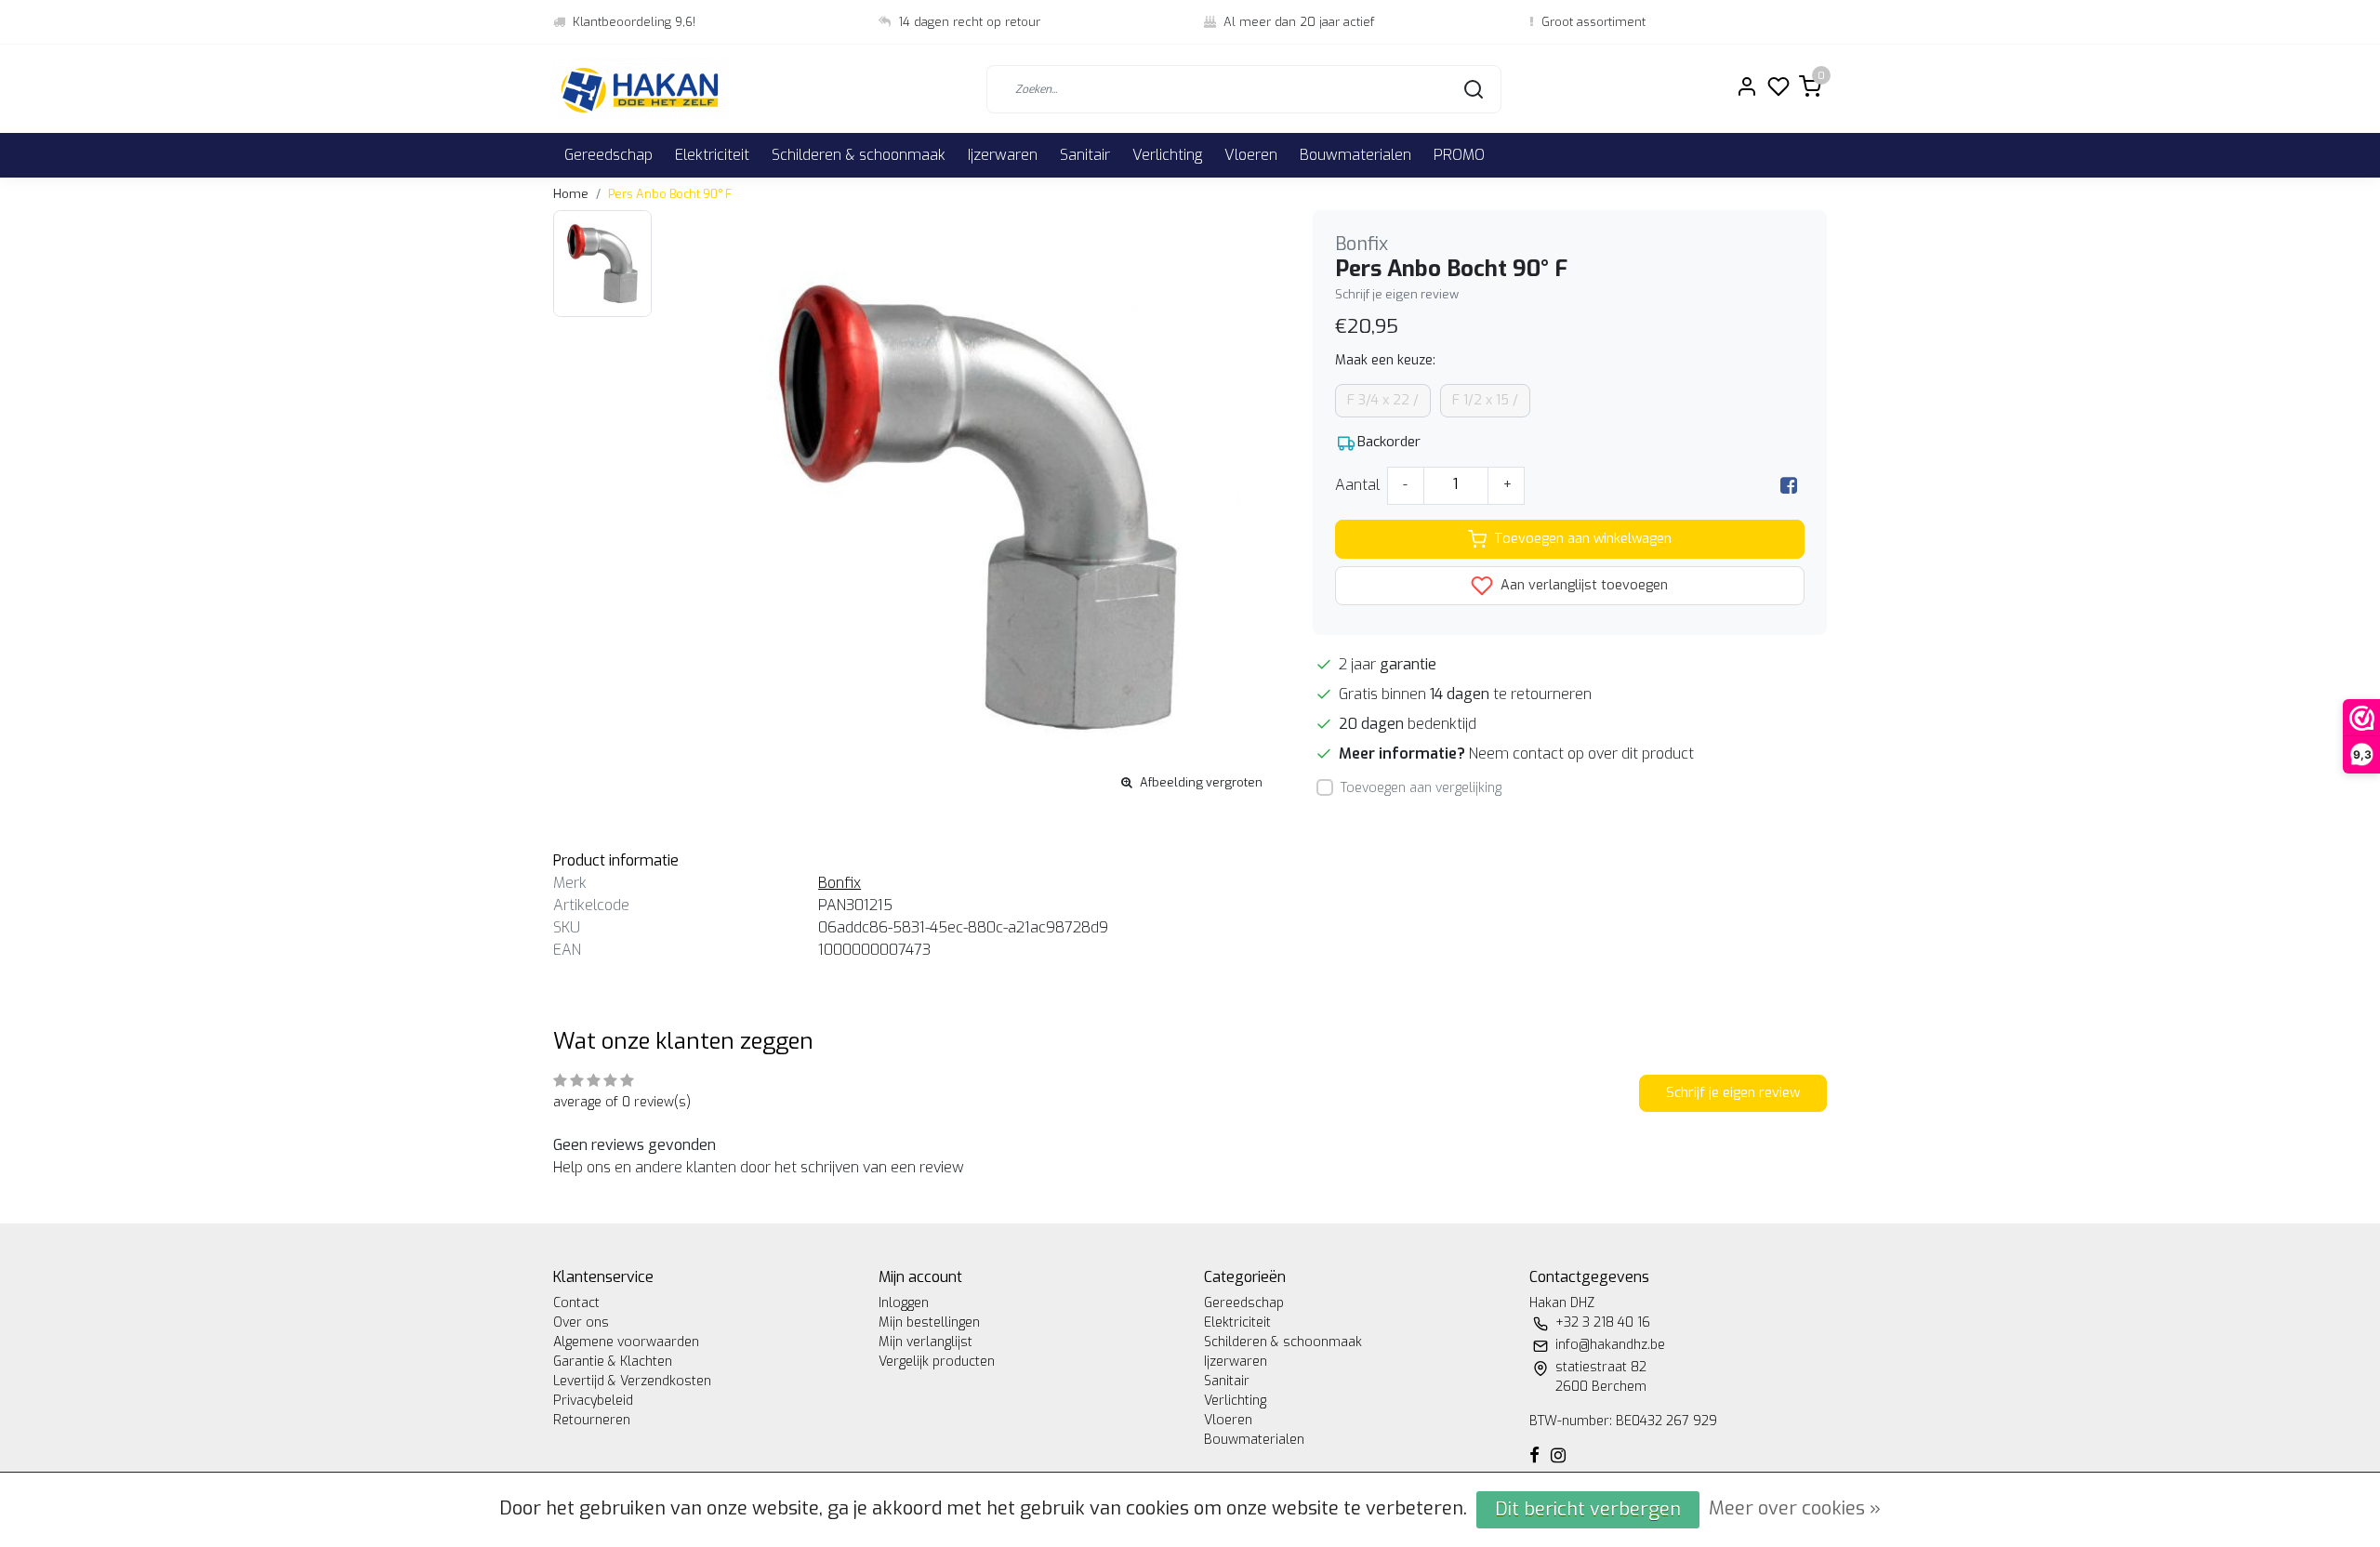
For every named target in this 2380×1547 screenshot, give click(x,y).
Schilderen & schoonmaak (859, 155)
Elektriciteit (712, 155)
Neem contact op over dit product (1581, 754)
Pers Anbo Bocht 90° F (670, 194)
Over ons (581, 1322)
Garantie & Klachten (613, 1362)
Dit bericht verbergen (1588, 1509)
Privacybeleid (593, 1401)
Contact (576, 1303)
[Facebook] (1789, 485)
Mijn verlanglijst (926, 1342)
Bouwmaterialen (1355, 155)
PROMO (1459, 155)
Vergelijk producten (937, 1362)
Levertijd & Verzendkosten (632, 1381)
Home (571, 194)
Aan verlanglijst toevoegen (1582, 585)
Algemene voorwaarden (626, 1342)
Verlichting (1167, 155)
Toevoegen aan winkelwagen (1583, 539)
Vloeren (1251, 155)
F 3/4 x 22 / (1383, 400)
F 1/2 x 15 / (1485, 400)
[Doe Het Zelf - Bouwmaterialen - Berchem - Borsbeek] (641, 89)
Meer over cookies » (1795, 1508)
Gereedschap (608, 155)
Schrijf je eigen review (1397, 294)
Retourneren (592, 1420)
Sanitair (1085, 155)
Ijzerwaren (1003, 155)
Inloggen (904, 1303)
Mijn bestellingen (929, 1322)
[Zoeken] (1474, 89)
